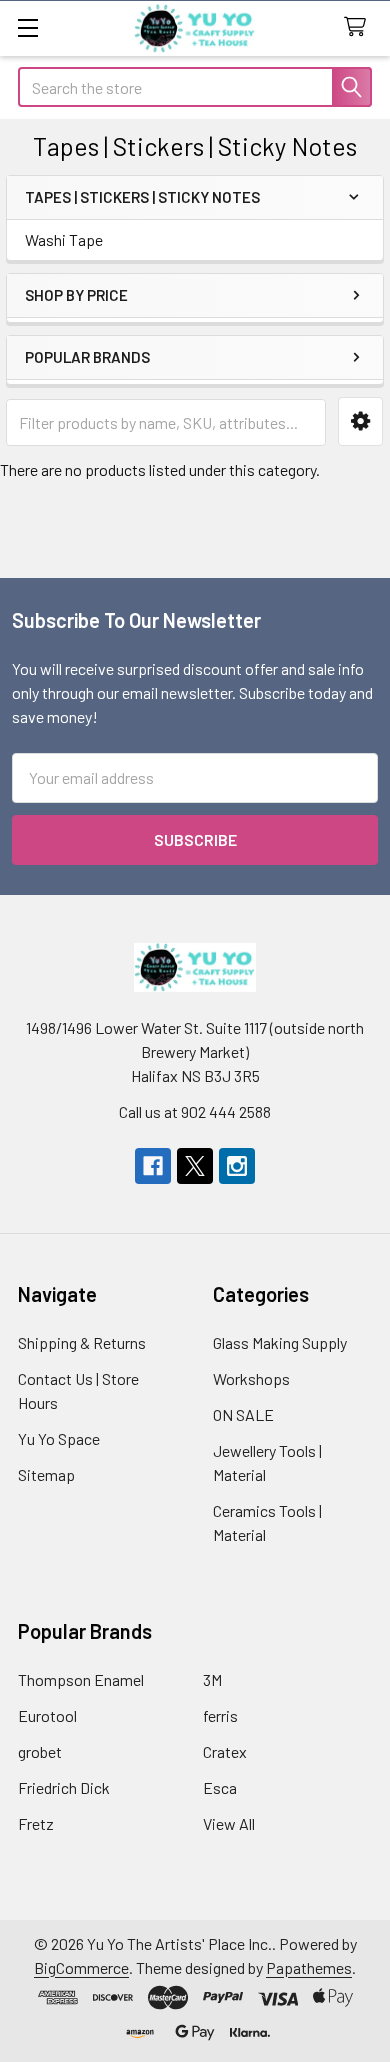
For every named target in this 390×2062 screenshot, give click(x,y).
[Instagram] (237, 1166)
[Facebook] (153, 1166)
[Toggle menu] (27, 27)
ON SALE (243, 1414)
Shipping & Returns (82, 1342)
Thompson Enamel (81, 1679)
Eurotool (47, 1715)
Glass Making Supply (280, 1342)
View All (229, 1823)
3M (212, 1679)
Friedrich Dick (64, 1787)
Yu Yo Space (59, 1438)
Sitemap (46, 1474)
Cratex (225, 1751)
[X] (195, 1166)
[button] (360, 421)
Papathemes (309, 1967)
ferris (220, 1715)
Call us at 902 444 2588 (195, 1111)
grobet (40, 1751)
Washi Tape (64, 239)
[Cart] (359, 27)
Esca (220, 1787)
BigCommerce (81, 1967)
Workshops (251, 1378)
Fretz (36, 1823)
